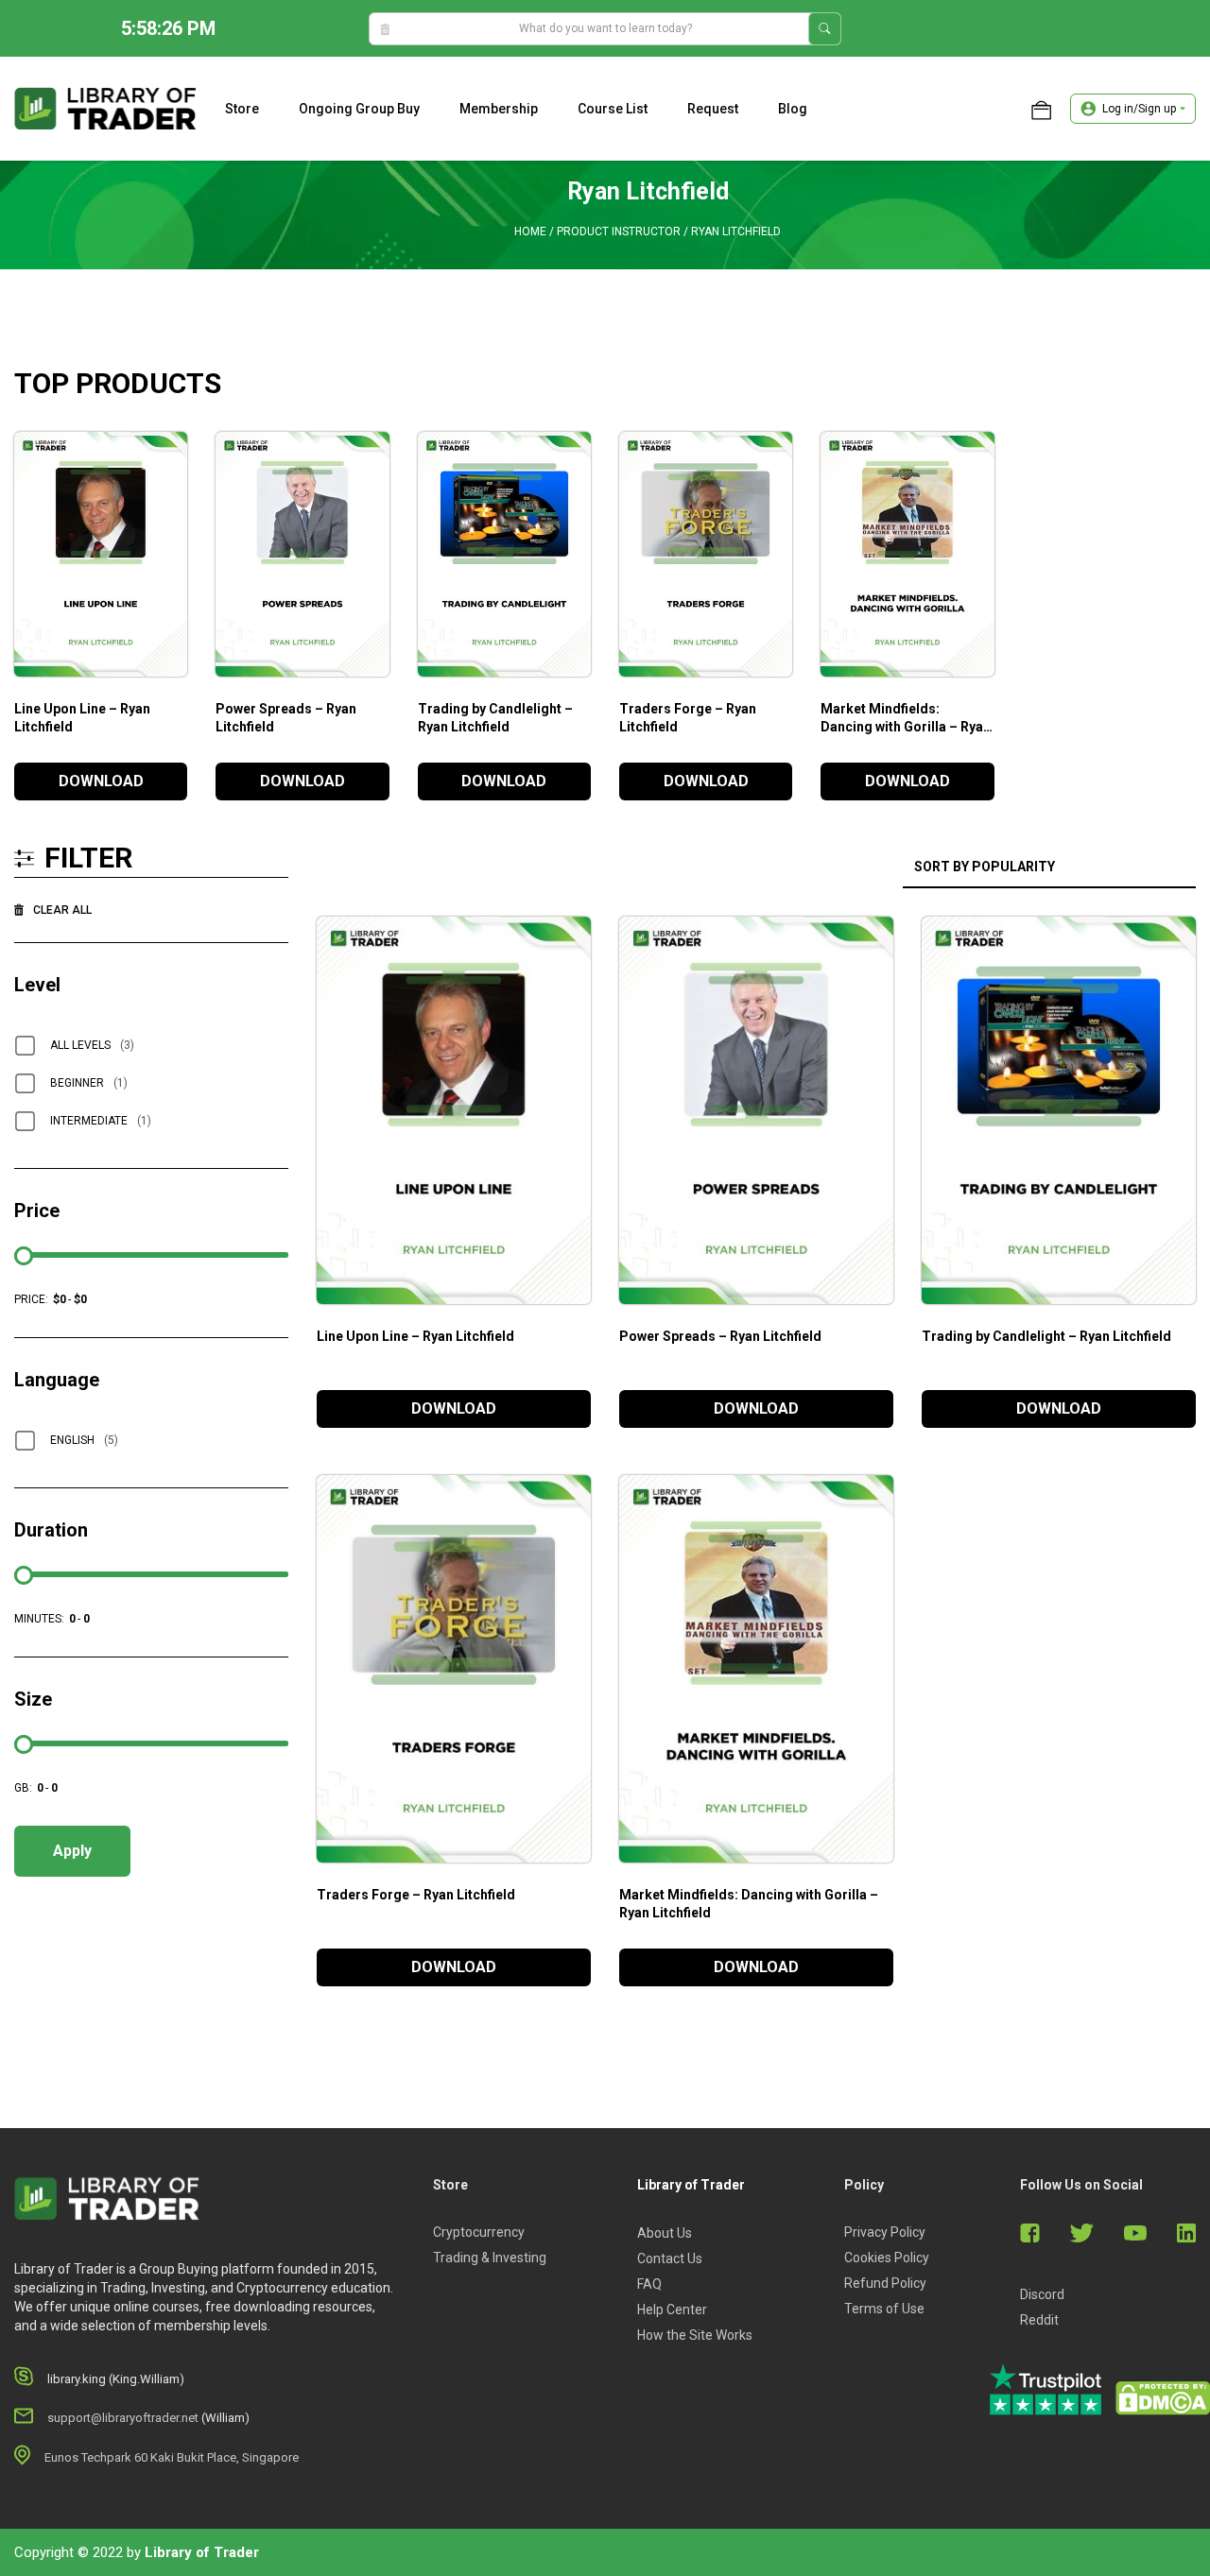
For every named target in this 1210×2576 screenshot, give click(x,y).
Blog (793, 109)
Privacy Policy (885, 2232)
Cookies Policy (887, 2258)
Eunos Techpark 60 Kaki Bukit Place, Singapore (172, 2457)
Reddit (1039, 2320)
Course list (613, 109)
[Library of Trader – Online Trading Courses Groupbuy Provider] (105, 108)
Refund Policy (885, 2283)
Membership (499, 109)
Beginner (89, 1083)
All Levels (92, 1045)
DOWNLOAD (101, 781)
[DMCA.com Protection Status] (1163, 2398)
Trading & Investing (490, 2258)
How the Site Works (695, 2335)
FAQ (649, 2284)
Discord (1042, 2294)
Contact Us (670, 2258)
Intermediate (101, 1121)
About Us (665, 2233)
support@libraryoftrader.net (123, 2418)
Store (242, 109)
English (84, 1440)
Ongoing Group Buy (359, 109)
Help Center (672, 2310)
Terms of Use (884, 2309)
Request (713, 109)
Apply (72, 1851)
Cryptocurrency (479, 2232)
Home (530, 232)
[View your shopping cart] (1041, 109)
